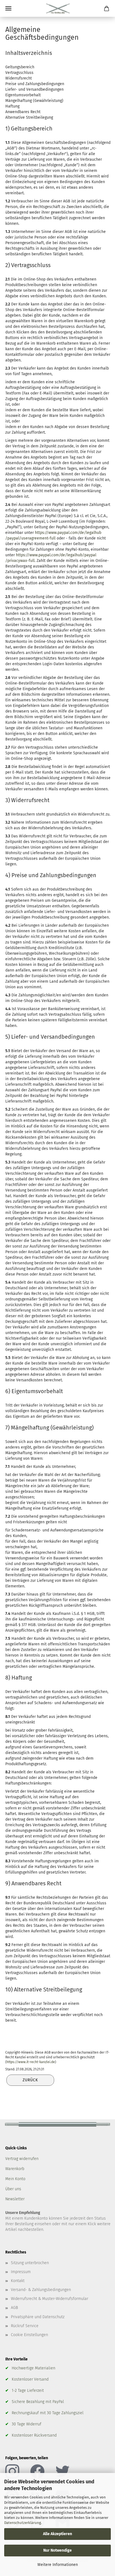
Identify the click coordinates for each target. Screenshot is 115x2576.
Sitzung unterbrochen (30, 2263)
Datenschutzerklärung (23, 2523)
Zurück (30, 2080)
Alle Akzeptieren (57, 2534)
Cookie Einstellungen (29, 2335)
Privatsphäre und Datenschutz (38, 2317)
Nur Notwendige (57, 2550)
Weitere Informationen (58, 2565)
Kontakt (18, 2281)
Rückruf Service (25, 2326)
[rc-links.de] (58, 8)
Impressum (21, 2272)
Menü (8, 8)
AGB (14, 2308)
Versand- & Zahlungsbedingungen (41, 2290)
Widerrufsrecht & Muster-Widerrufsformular (50, 2299)
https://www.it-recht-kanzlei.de (31, 2062)
